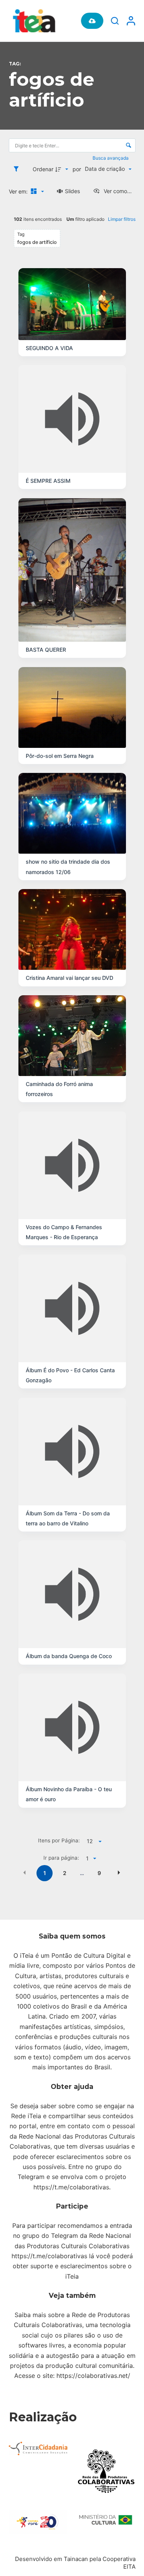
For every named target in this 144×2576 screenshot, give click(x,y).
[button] (25, 1872)
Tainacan (76, 2559)
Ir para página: (61, 1858)
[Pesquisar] (115, 21)
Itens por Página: (59, 1840)
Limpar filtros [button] (122, 219)
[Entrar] (131, 21)
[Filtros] (18, 169)
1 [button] (45, 1873)
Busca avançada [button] (111, 158)
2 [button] (65, 1873)
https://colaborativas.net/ (93, 2376)
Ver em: (19, 191)
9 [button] (99, 1873)
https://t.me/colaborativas (71, 2187)
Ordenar (43, 169)
